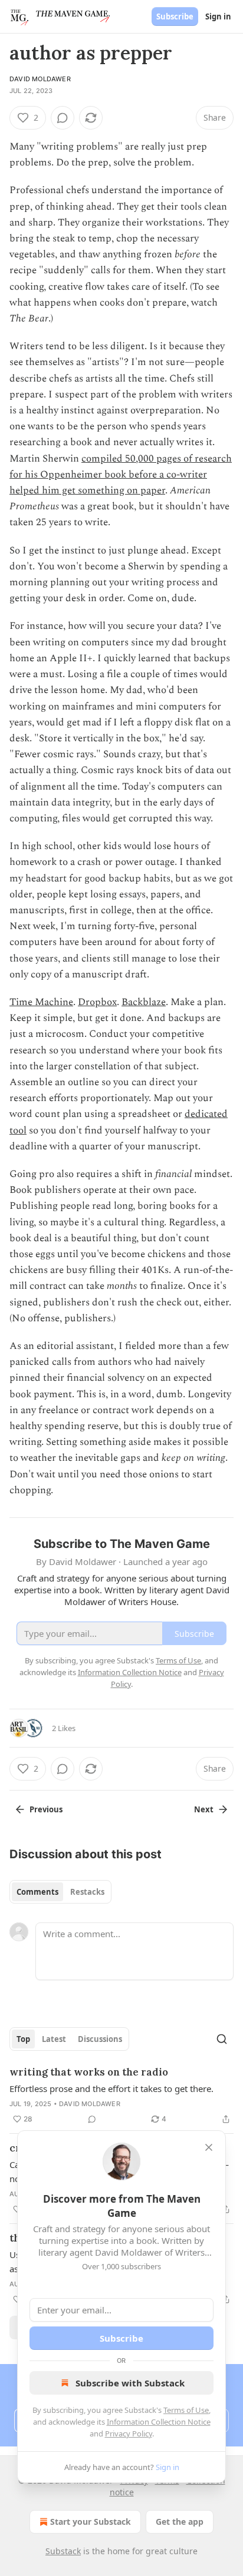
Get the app (180, 2522)
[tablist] (60, 1892)
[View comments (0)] (63, 118)
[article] (121, 2096)
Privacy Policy (129, 2434)
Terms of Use (186, 2410)
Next (204, 1809)
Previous (46, 1809)
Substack (63, 2551)
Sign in (218, 16)
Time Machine (41, 1002)
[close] (209, 2147)
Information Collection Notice (159, 2422)
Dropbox (97, 1002)
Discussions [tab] (100, 2039)
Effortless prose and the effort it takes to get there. (111, 2088)
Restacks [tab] (87, 1892)
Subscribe (175, 16)
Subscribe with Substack (130, 2383)
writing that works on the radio (89, 2072)
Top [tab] (23, 2039)
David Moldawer (40, 79)
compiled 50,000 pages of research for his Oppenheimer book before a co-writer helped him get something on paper (121, 475)
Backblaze (144, 1002)
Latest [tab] (54, 2039)
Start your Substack (91, 2522)
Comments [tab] (37, 1892)
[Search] (222, 2039)
